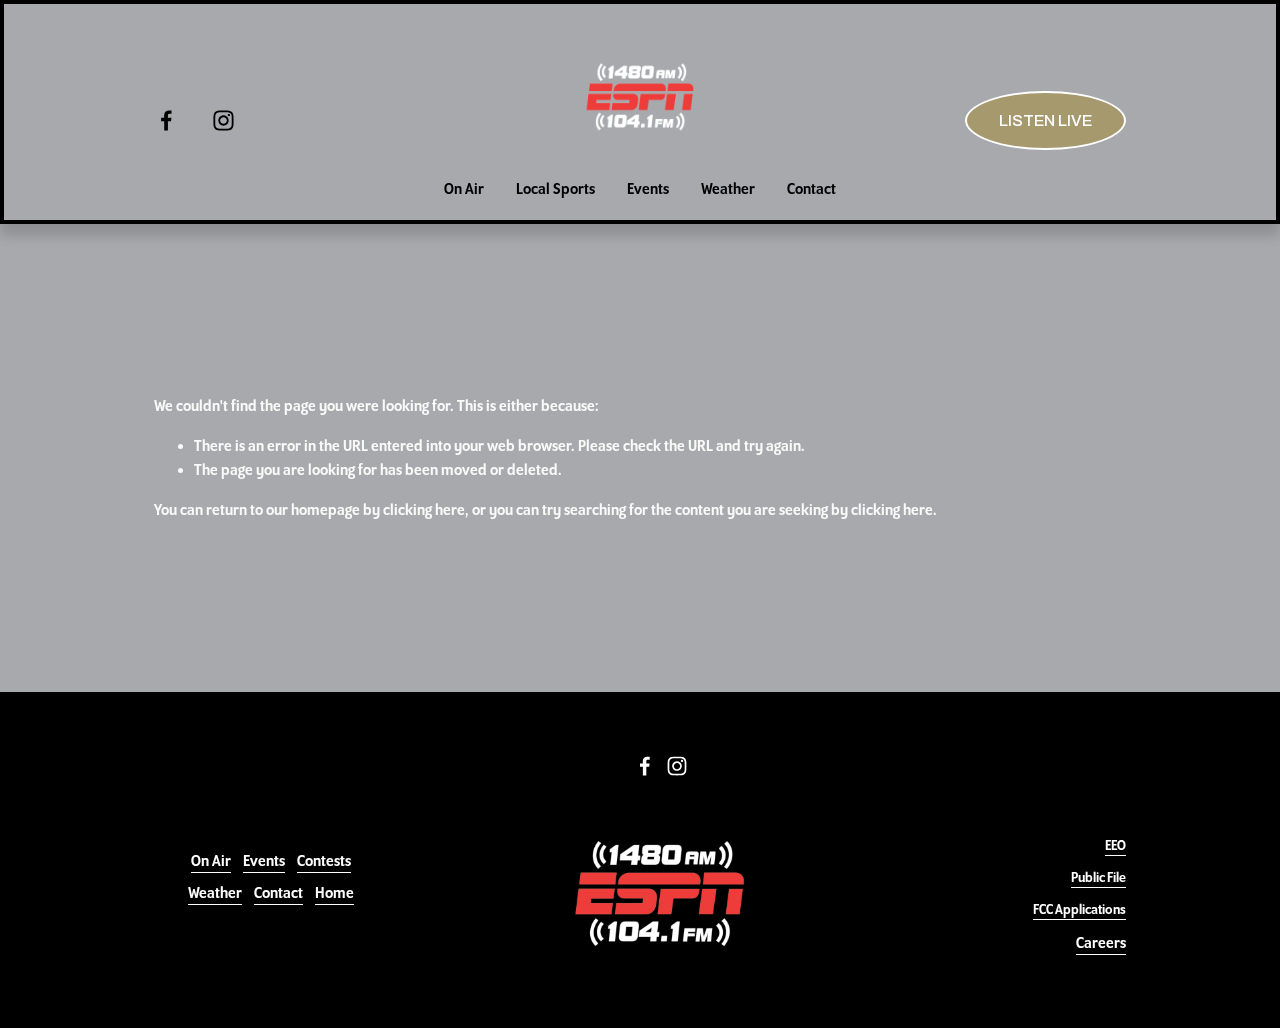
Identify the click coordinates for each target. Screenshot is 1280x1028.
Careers (1101, 943)
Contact (811, 189)
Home (334, 893)
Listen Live (1045, 120)
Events (648, 189)
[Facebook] (166, 120)
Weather (728, 189)
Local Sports (555, 189)
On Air (464, 189)
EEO (1115, 845)
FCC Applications (1079, 909)
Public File (1098, 877)
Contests (324, 861)
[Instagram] (223, 120)
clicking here (424, 510)
